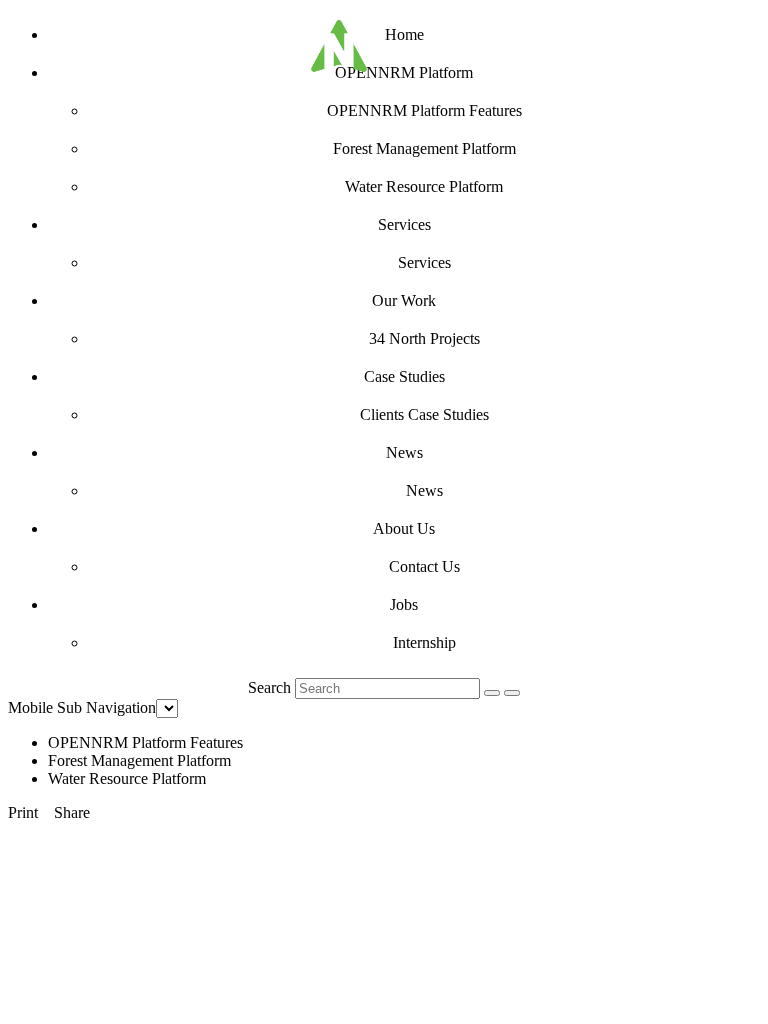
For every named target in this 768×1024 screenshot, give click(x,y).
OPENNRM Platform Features (424, 110)
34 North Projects (424, 338)
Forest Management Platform (424, 148)
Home (404, 34)
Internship (424, 642)
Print (23, 812)
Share (72, 812)
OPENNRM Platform (404, 72)
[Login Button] (512, 693)
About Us (404, 528)
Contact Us (424, 566)
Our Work (404, 300)
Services (404, 224)
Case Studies (404, 376)
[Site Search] (492, 693)
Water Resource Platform (424, 186)
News (404, 452)
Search (269, 687)
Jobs (404, 604)
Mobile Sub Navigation (82, 707)
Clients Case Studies (424, 414)
